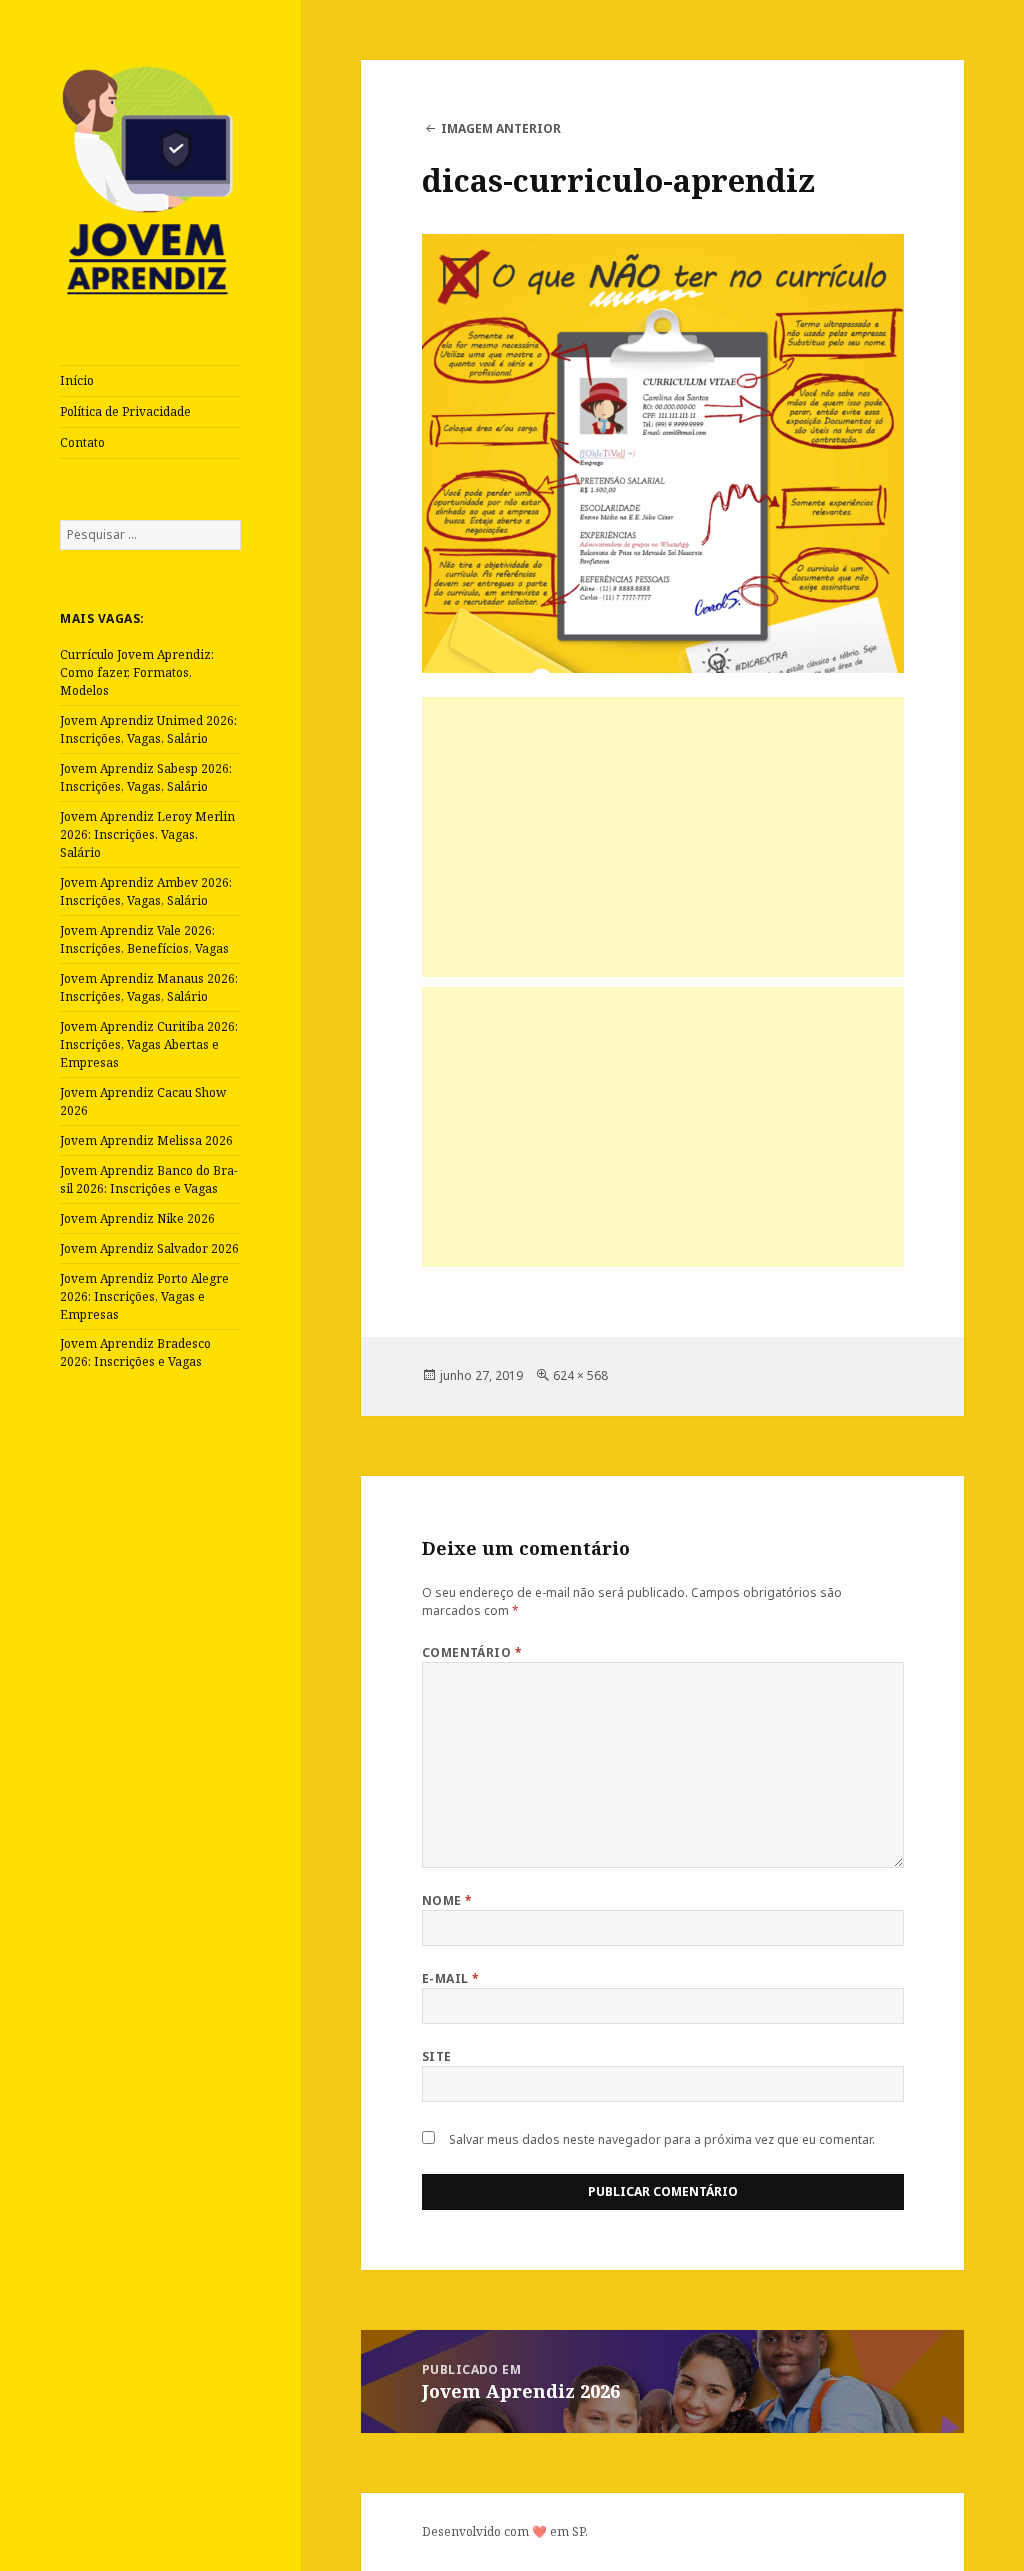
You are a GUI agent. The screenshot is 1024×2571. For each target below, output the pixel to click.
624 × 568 (580, 1375)
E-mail (451, 1978)
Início (77, 380)
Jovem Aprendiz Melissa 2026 (146, 1140)
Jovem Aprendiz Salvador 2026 (149, 1248)
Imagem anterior (501, 128)
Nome (447, 1900)
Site (437, 2056)
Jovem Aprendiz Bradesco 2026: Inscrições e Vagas (135, 1352)
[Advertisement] (663, 837)
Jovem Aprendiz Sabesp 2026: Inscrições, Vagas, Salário (146, 777)
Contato (82, 442)
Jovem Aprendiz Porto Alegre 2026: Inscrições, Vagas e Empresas (144, 1296)
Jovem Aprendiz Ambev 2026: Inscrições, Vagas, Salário (146, 891)
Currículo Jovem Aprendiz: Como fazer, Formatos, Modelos (137, 672)
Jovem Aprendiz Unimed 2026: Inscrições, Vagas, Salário (148, 729)
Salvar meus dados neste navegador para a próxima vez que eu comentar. (662, 2139)
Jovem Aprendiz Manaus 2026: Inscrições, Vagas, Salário (149, 987)
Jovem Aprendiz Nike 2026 (137, 1218)
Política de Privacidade (125, 411)
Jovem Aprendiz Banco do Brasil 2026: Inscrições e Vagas (149, 1179)
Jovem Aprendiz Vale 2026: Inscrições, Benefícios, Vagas (144, 939)
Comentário (472, 1652)
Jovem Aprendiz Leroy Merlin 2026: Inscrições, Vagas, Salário (147, 834)
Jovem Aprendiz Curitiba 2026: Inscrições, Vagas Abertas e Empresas (149, 1044)
